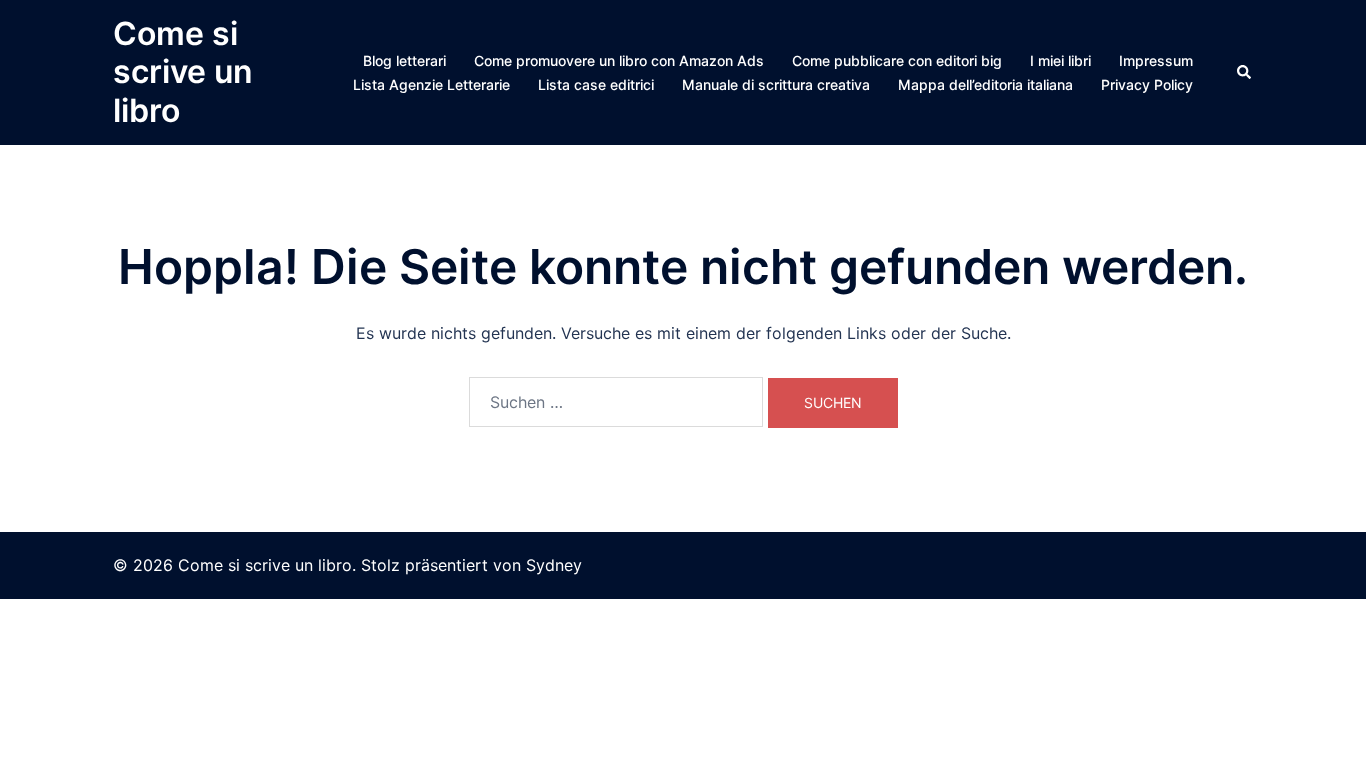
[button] (1245, 72)
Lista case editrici (596, 84)
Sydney (554, 565)
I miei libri (1060, 60)
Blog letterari (404, 60)
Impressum (1156, 60)
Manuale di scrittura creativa (776, 84)
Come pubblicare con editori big (897, 60)
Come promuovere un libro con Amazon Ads (619, 60)
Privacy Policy (1147, 84)
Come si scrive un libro (183, 72)
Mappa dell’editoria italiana (985, 84)
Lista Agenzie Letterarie (431, 84)
